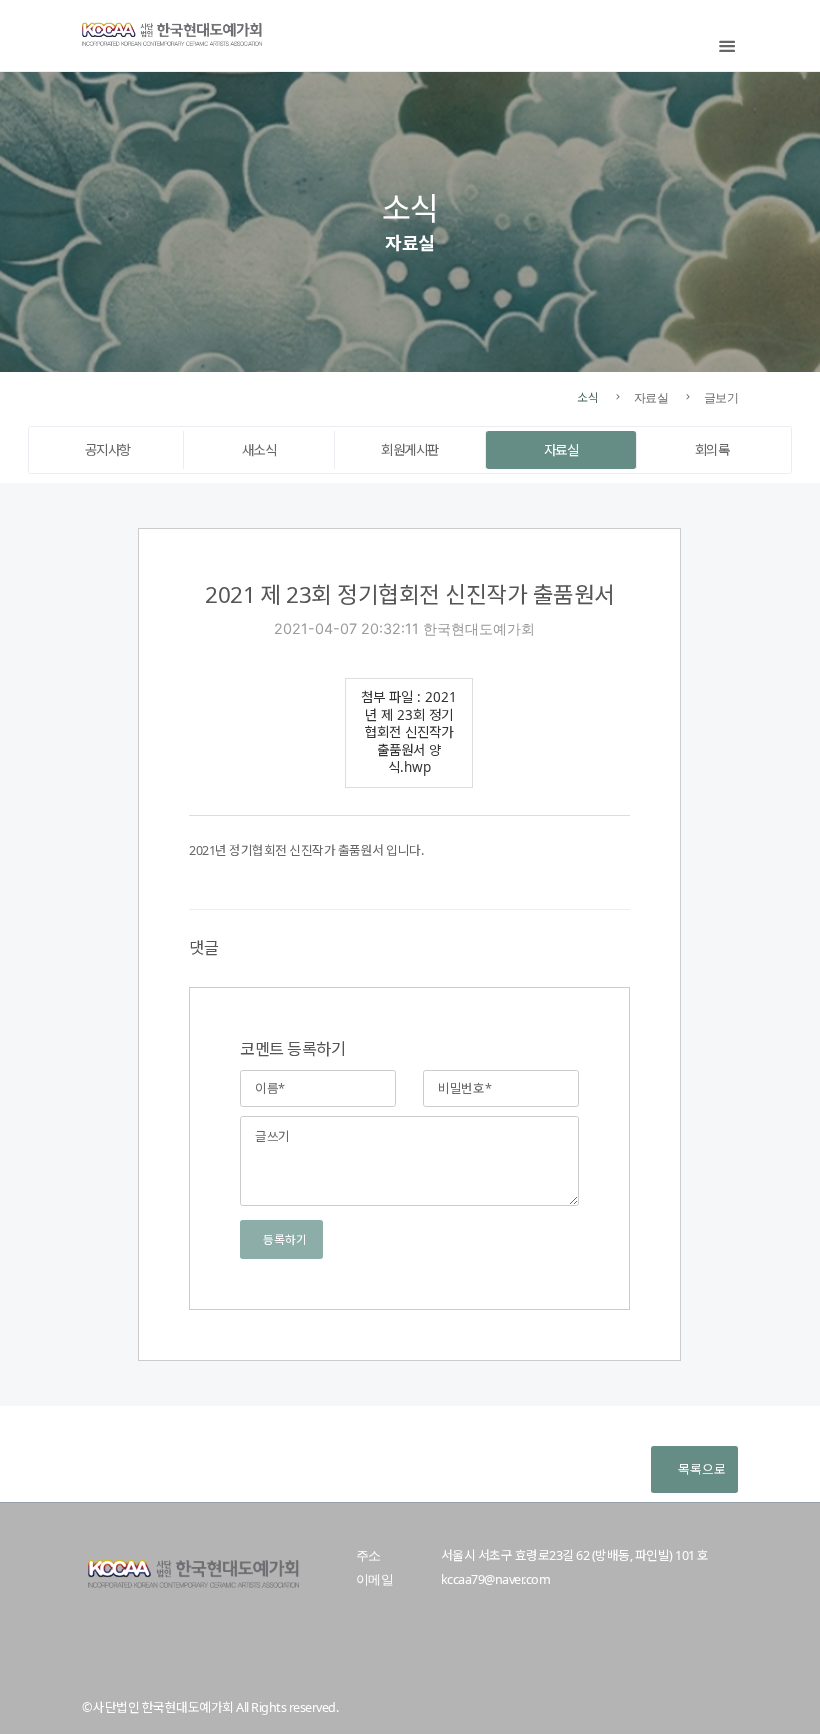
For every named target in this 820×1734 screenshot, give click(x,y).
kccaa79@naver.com (495, 1579)
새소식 (259, 450)
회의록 (712, 450)
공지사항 (108, 450)
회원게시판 (409, 450)
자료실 (561, 450)
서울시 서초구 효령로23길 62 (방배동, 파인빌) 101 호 (575, 1555)
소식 (587, 397)
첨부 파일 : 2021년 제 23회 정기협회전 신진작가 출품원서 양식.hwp (409, 732)
